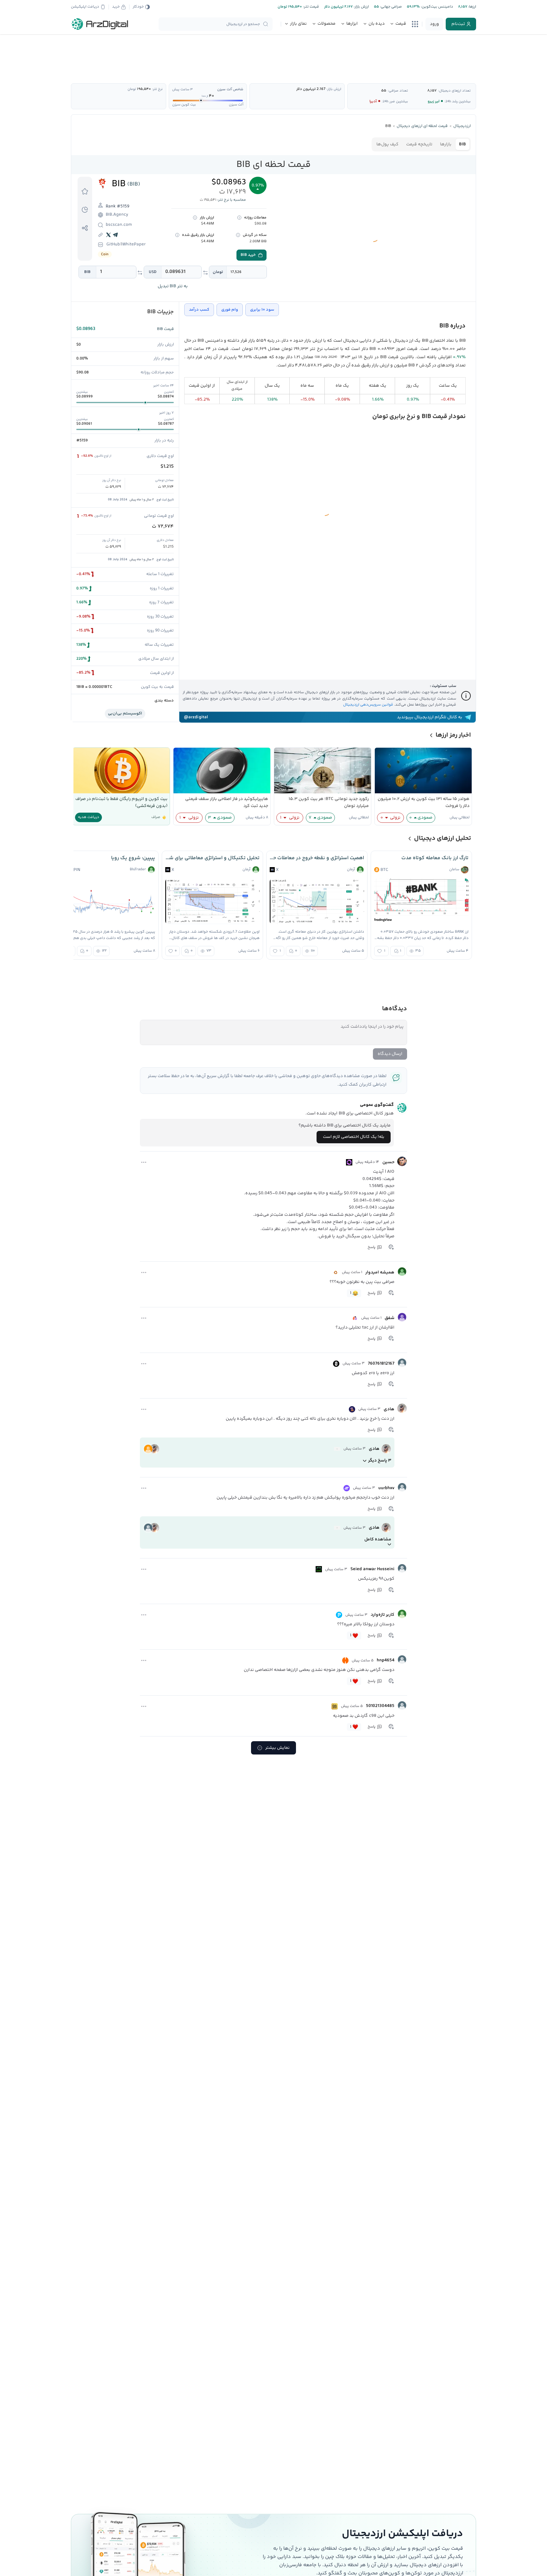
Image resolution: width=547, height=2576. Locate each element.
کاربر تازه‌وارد (383, 1615)
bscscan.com (119, 225)
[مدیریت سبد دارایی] (85, 210)
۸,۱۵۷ (432, 91)
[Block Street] (355, 1318)
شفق (390, 1318)
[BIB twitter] (109, 235)
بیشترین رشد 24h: (458, 102)
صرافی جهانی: (390, 7)
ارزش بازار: (361, 7)
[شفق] (402, 1317)
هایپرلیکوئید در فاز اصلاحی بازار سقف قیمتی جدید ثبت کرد (227, 803)
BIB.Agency (117, 215)
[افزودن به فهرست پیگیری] (85, 191)
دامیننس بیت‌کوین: (436, 7)
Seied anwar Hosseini (372, 1569)
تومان (218, 272)
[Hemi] (345, 1660)
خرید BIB (248, 255)
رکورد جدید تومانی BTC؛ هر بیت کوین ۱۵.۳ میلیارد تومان (329, 803)
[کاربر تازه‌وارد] (402, 1614)
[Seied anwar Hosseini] (402, 1568)
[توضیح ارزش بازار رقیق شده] (177, 235)
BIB (87, 272)
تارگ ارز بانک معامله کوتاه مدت (435, 858)
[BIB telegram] (116, 235)
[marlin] (337, 1528)
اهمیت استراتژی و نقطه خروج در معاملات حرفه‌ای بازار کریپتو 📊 (317, 858)
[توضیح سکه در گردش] (238, 235)
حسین (388, 1162)
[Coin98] (335, 1706)
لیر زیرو (434, 102)
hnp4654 (386, 1660)
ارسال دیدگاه (390, 1054)
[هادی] (402, 1408)
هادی (389, 1409)
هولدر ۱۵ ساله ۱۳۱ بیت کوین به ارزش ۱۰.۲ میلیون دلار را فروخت (424, 803)
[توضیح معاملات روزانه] (239, 218)
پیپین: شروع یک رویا (133, 858)
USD (153, 272)
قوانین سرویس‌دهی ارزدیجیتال (368, 705)
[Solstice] (352, 1409)
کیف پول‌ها (387, 144)
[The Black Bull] (319, 1569)
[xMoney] (347, 1488)
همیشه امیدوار (380, 1272)
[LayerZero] (336, 1364)
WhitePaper (134, 244)
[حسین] (402, 1161)
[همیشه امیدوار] (402, 1272)
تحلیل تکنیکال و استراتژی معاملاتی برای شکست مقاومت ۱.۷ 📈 (212, 858)
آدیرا (373, 102)
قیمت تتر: (311, 7)
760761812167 (381, 1364)
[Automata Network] (336, 1272)
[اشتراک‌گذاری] (85, 228)
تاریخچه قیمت (419, 144)
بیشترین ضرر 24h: (395, 102)
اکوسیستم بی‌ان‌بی (125, 714)
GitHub (113, 244)
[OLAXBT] (349, 1162)
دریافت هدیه (88, 817)
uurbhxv (386, 1488)
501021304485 (380, 1706)
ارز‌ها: (472, 7)
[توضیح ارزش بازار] (195, 218)
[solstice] (337, 1449)
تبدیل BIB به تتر (173, 286)
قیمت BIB (165, 329)
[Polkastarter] (339, 1615)
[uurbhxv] (402, 1487)
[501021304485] (402, 1705)
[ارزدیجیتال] (100, 24)
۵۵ (384, 91)
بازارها (446, 144)
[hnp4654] (402, 1659)
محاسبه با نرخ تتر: (232, 200)
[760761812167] (402, 1363)
